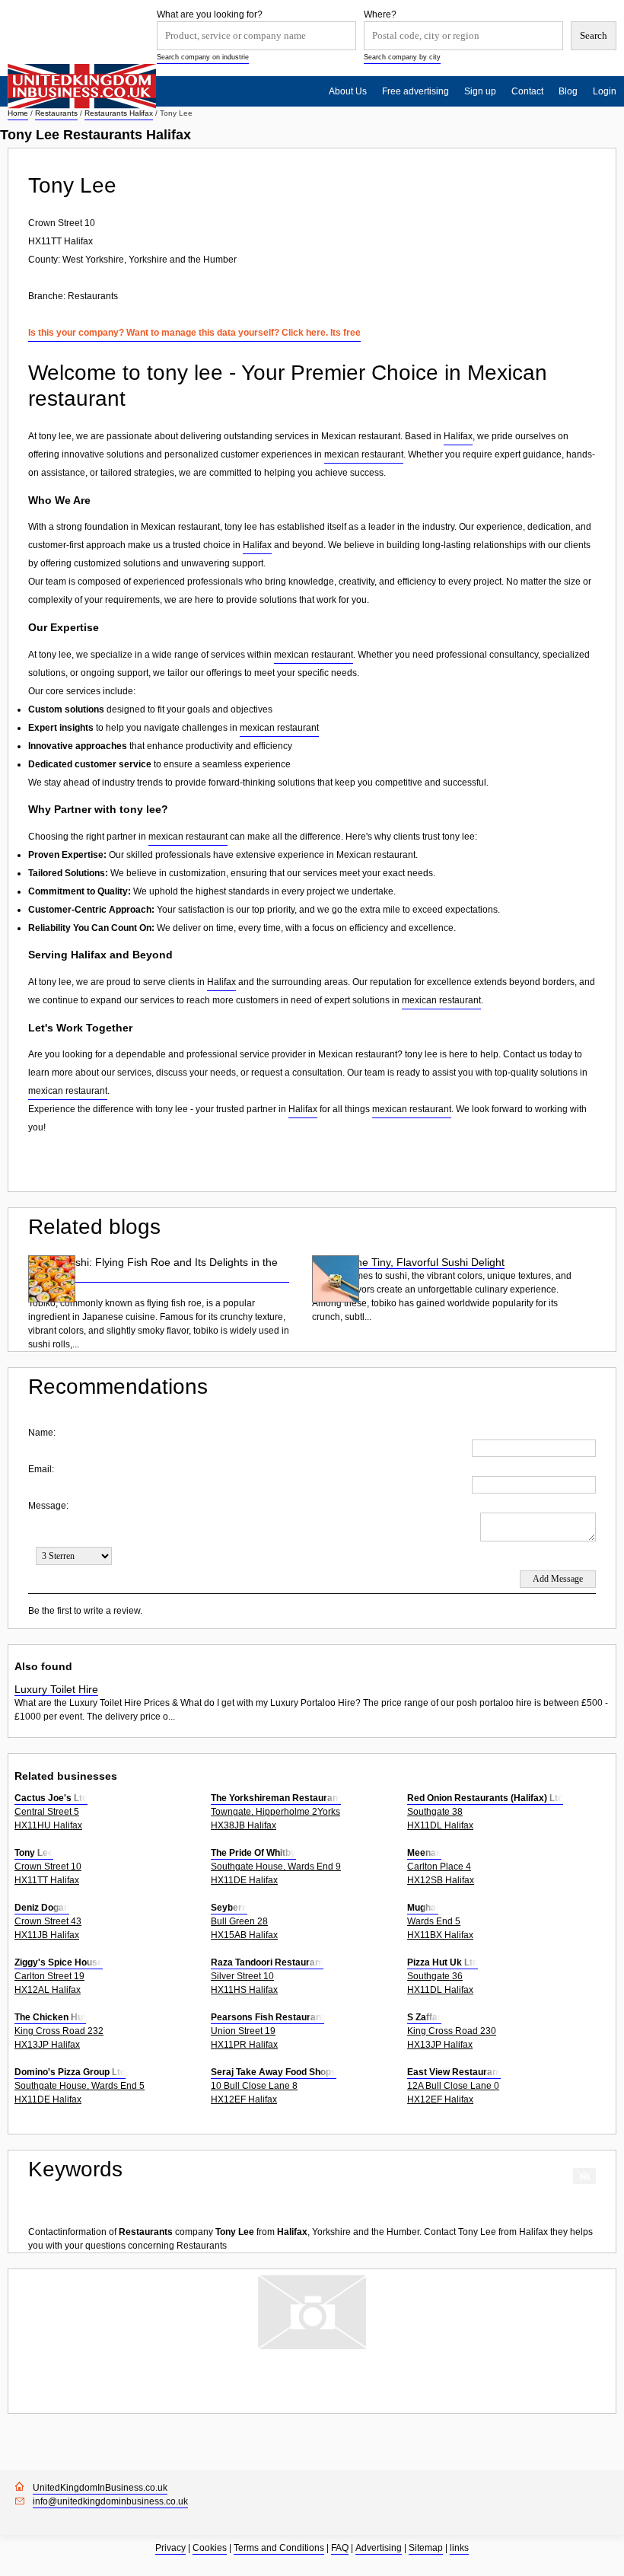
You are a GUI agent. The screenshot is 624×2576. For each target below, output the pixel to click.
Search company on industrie (203, 57)
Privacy (170, 2548)
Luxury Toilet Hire (56, 1689)
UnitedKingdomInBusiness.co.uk (100, 2488)
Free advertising (415, 91)
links (459, 2548)
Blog (568, 91)
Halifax (458, 436)
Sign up (480, 91)
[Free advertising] (82, 86)
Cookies (210, 2548)
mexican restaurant (364, 454)
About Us (348, 91)
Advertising (379, 2548)
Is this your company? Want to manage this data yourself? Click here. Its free (194, 333)
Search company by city (402, 57)
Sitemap (426, 2548)
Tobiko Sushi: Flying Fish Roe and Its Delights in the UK (153, 1269)
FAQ (340, 2548)
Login (605, 91)
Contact (527, 91)
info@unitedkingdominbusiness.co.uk (110, 2501)
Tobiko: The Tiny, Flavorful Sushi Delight (408, 1262)
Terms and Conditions (279, 2548)
